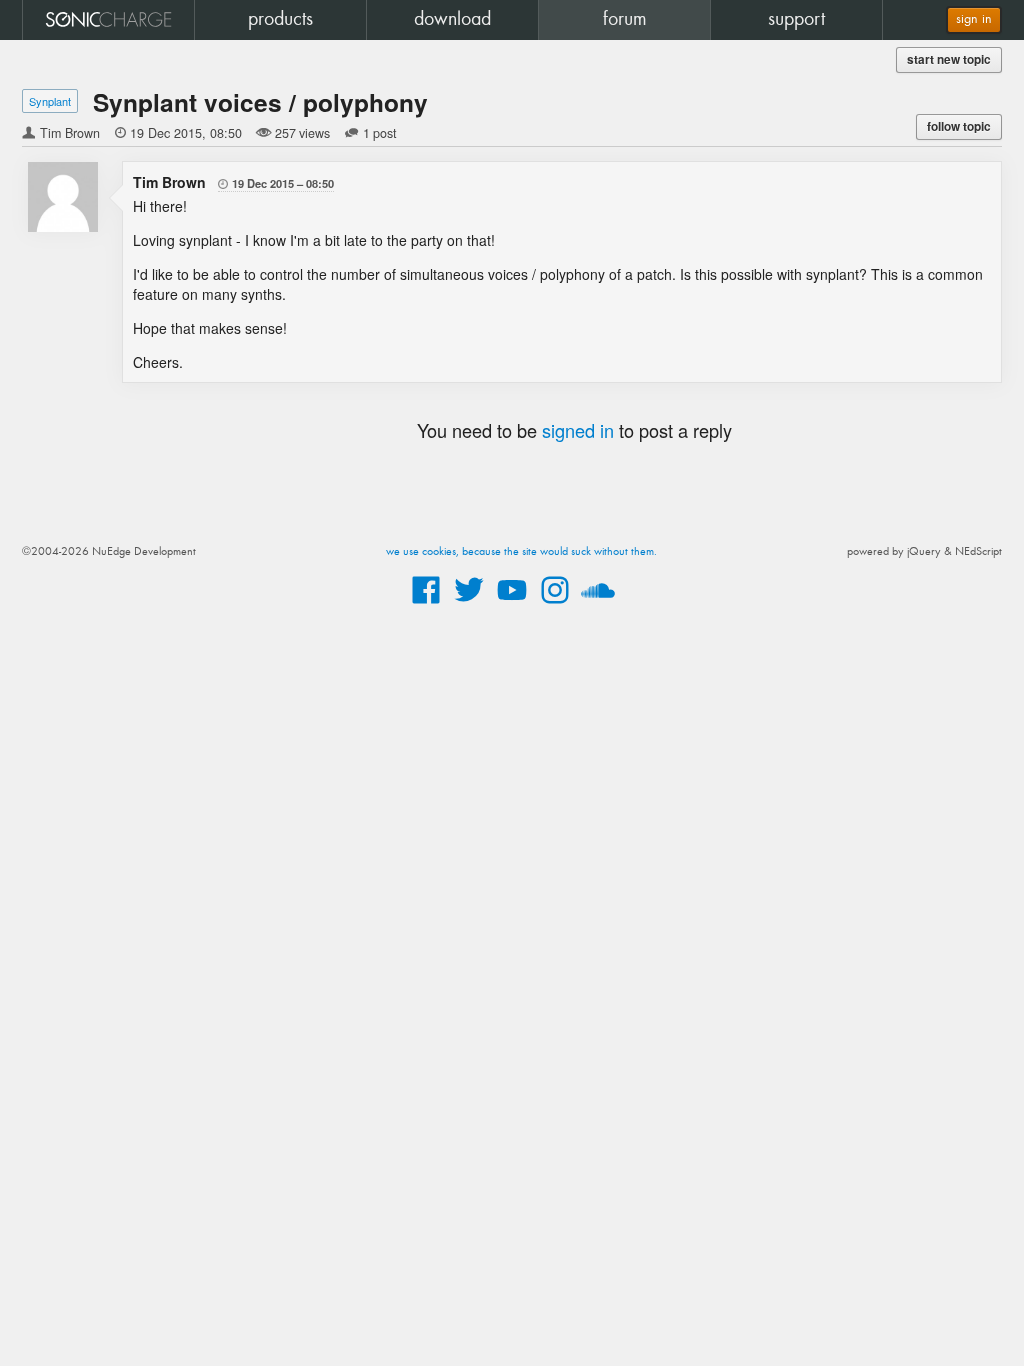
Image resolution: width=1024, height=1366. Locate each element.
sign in (974, 19)
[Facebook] (426, 605)
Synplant (50, 101)
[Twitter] (469, 605)
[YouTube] (512, 605)
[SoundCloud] (598, 605)
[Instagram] (555, 605)
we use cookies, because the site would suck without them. (521, 552)
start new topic (949, 59)
